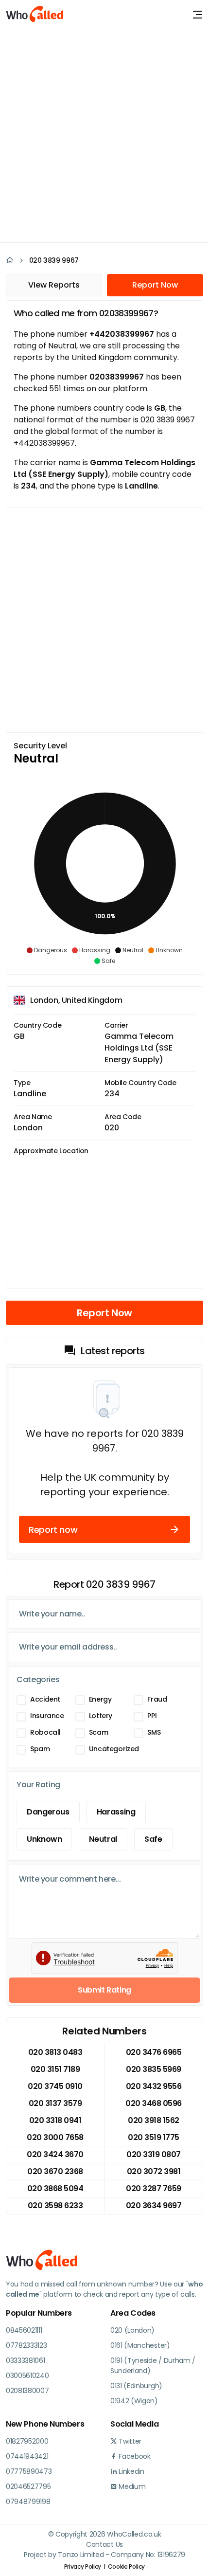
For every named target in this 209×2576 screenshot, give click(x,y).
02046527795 (28, 2486)
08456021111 (24, 2330)
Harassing (116, 1812)
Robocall (45, 1732)
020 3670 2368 (55, 2171)
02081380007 (27, 2391)
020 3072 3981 (154, 2171)
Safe (153, 1839)
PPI (152, 1716)
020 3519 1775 (154, 2137)
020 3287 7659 (154, 2188)
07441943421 (27, 2456)
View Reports (54, 285)
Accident (45, 1699)
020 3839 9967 (54, 260)
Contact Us (104, 2544)
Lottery (101, 1716)
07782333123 (26, 2345)
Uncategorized (114, 1749)
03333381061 (25, 2360)
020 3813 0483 (55, 2052)
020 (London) (132, 2330)
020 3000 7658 (55, 2137)
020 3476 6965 (154, 2052)
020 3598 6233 (55, 2205)
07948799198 (28, 2502)
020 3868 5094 (55, 2188)
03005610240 (27, 2376)
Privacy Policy (83, 2567)
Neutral (103, 1839)
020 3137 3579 (55, 2103)
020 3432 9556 (154, 2086)
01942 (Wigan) (134, 2401)
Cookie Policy (126, 2567)
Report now (53, 1530)
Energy (100, 1699)
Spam (40, 1749)
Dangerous (48, 1812)
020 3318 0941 (55, 2120)
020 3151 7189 (55, 2069)
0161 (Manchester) (140, 2345)
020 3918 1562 (154, 2120)
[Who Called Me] (35, 15)
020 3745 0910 (55, 2086)
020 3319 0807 (154, 2154)
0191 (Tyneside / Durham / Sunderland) (153, 2366)
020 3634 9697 (154, 2205)
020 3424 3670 (55, 2154)
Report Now (155, 285)
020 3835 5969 (154, 2069)
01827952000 (27, 2441)
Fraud (157, 1699)
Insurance (47, 1716)
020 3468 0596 (154, 2103)
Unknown (44, 1839)
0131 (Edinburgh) (136, 2386)
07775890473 (29, 2471)
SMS (154, 1732)
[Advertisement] (104, 134)
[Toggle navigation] (197, 15)
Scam (99, 1732)
